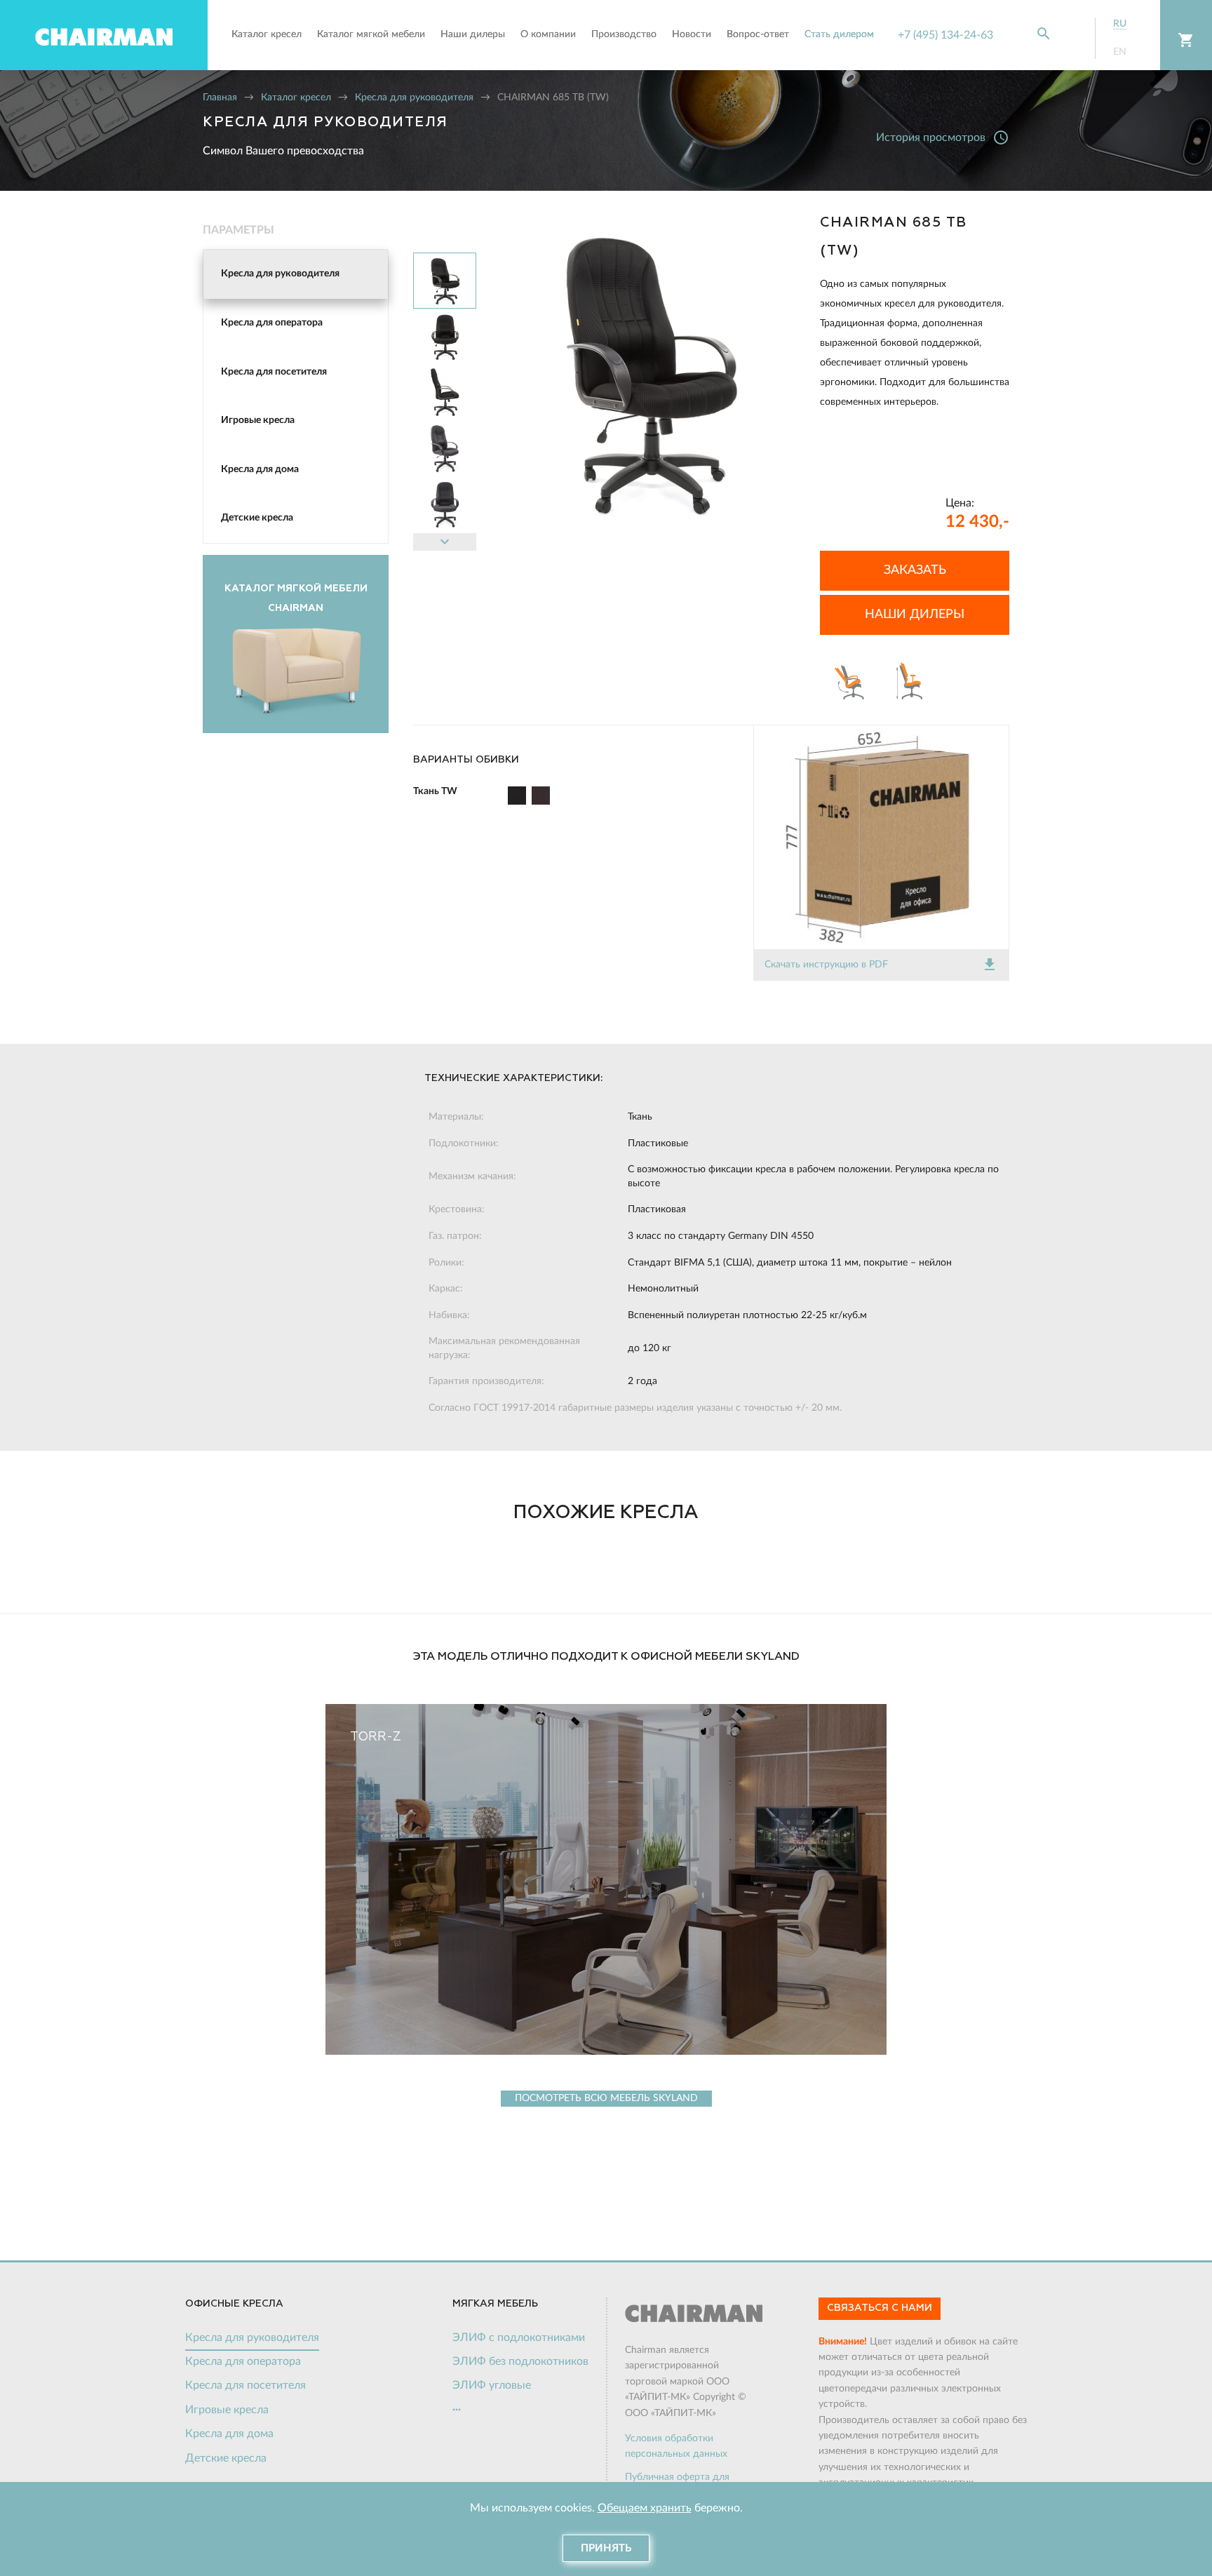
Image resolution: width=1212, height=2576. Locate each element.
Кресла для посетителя (274, 372)
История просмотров (943, 137)
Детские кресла (257, 518)
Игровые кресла (258, 420)
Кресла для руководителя (414, 98)
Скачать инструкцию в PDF (881, 965)
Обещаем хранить (645, 2508)
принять (606, 2548)
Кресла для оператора (272, 323)
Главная (220, 98)
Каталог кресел (296, 98)
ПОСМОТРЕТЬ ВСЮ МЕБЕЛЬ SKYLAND (606, 2098)
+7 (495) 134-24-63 (945, 35)
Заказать (915, 570)
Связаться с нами (880, 2308)
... (457, 2407)
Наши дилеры (915, 615)
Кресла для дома (260, 469)
